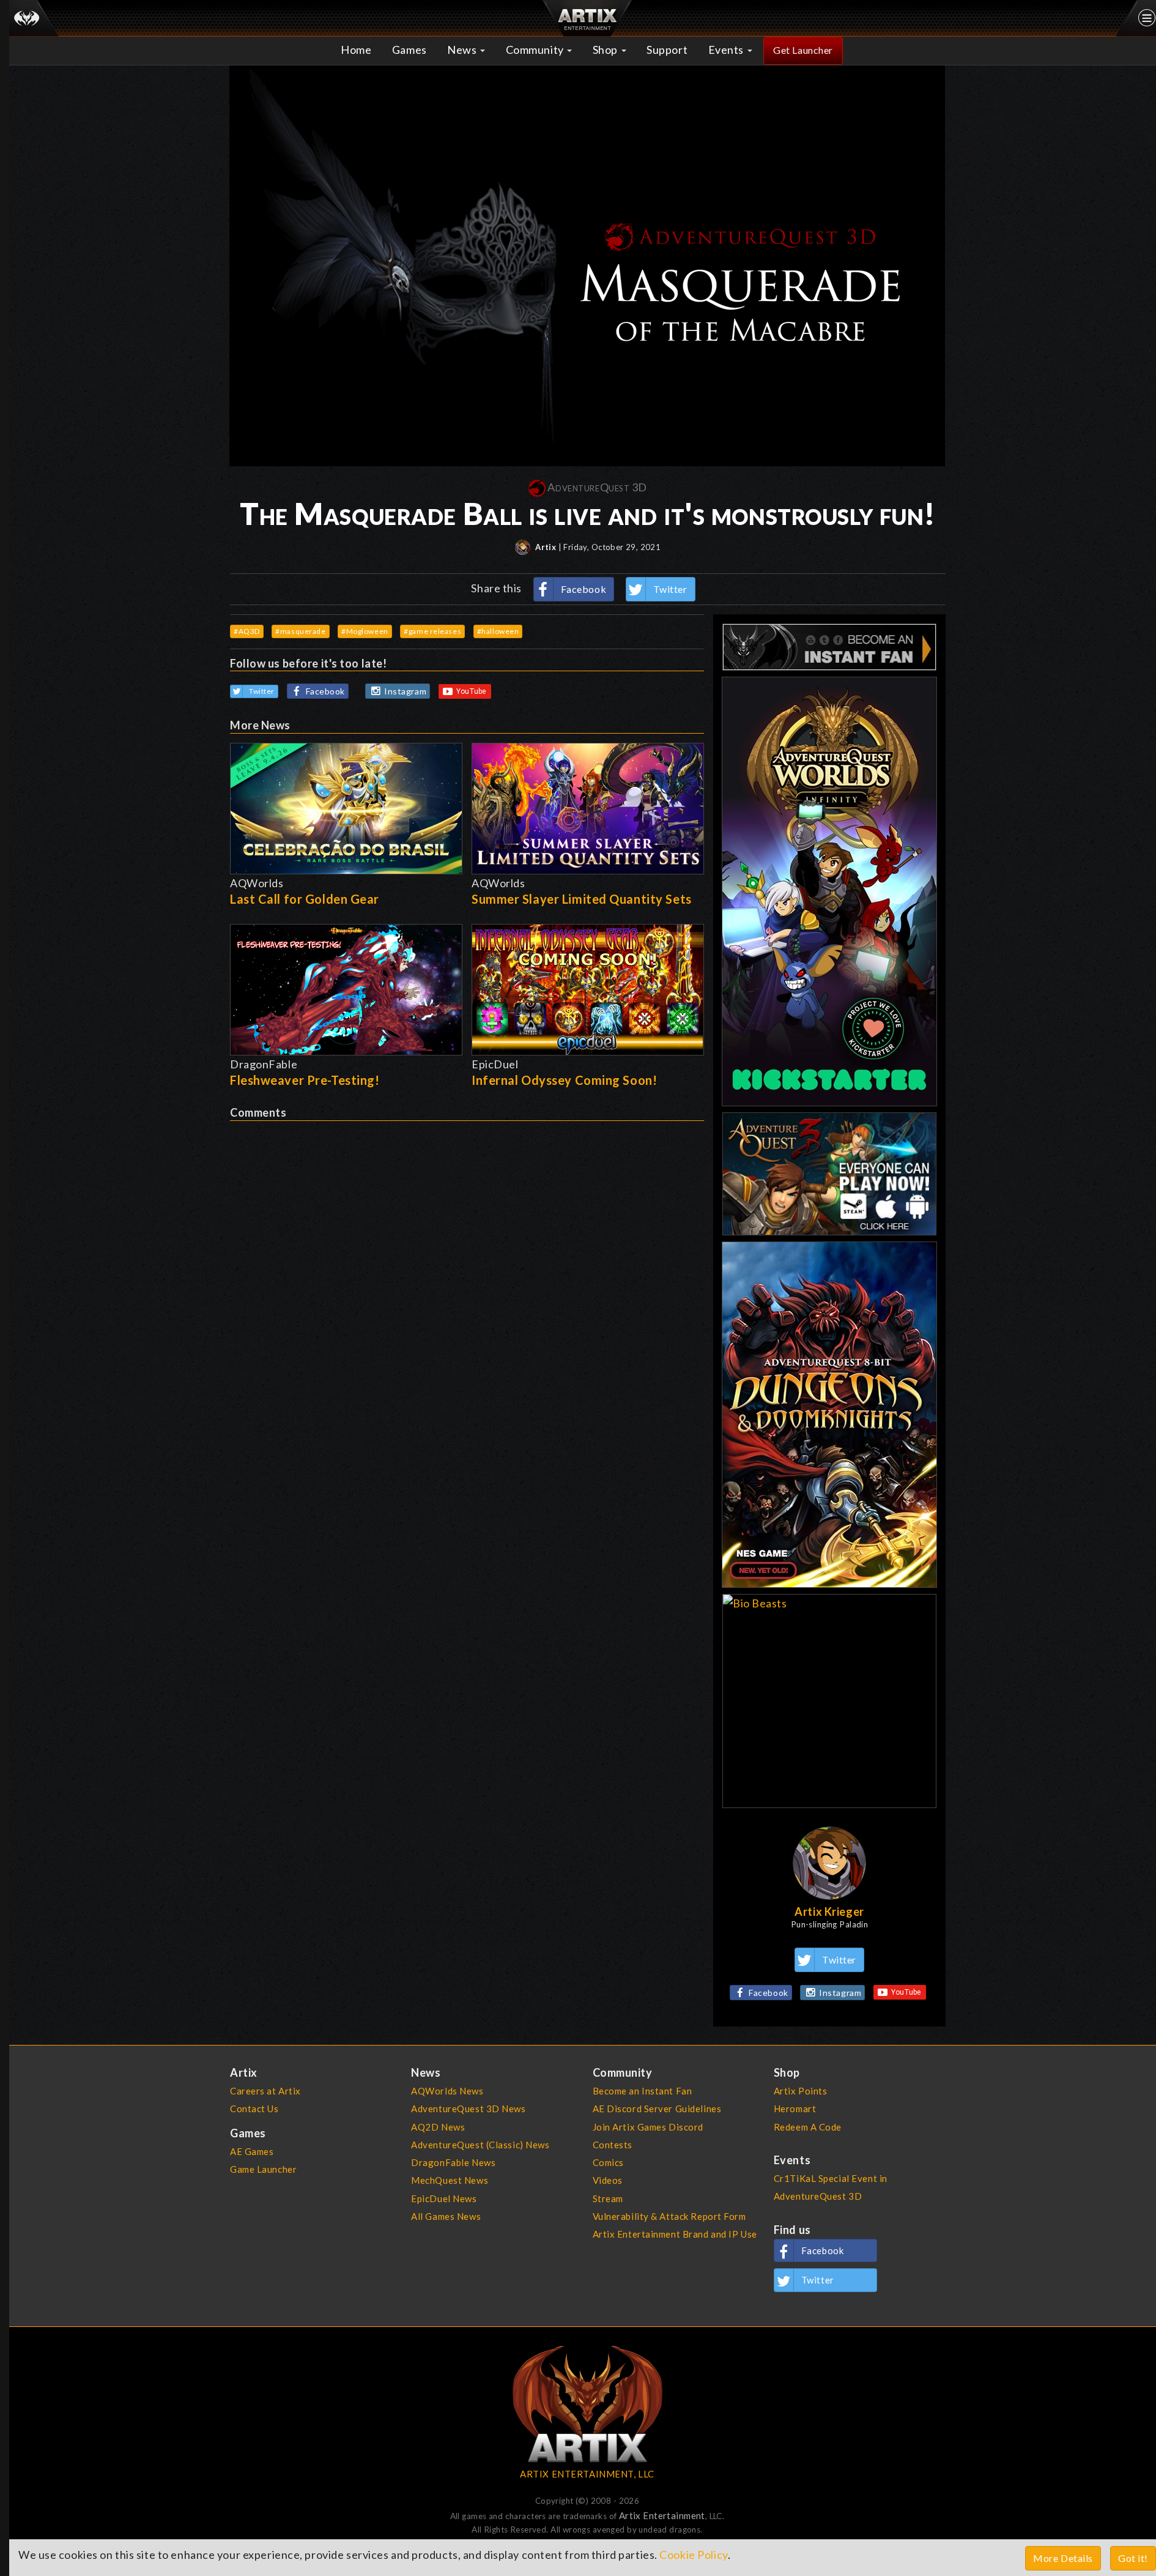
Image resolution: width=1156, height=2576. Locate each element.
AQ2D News (438, 2127)
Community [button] (536, 50)
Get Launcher (803, 50)
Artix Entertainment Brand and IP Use (675, 2234)
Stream (608, 2198)
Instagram (405, 691)
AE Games (252, 2151)
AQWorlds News (447, 2091)
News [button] (463, 50)
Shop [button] (606, 50)
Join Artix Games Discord (648, 2127)
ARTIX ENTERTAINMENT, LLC (587, 2474)
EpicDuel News (444, 2198)
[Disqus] (467, 1274)
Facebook (584, 589)
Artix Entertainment (662, 2515)
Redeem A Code (808, 2127)
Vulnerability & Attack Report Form (669, 2216)
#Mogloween (365, 631)
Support (667, 50)
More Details (1063, 2558)
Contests (613, 2145)
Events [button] (727, 50)
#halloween (498, 631)
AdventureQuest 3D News (468, 2109)
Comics (608, 2162)
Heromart (795, 2109)
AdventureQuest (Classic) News (480, 2145)
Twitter (670, 589)
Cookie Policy (693, 2555)
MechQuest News (450, 2180)
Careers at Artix (265, 2091)
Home (356, 50)
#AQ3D (247, 631)
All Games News (446, 2216)
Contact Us (254, 2109)
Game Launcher (263, 2169)
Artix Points (801, 2091)
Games (409, 50)
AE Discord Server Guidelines (657, 2109)
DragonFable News (453, 2162)
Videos (608, 2180)
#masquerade (300, 631)
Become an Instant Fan (643, 2091)
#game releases (432, 631)
